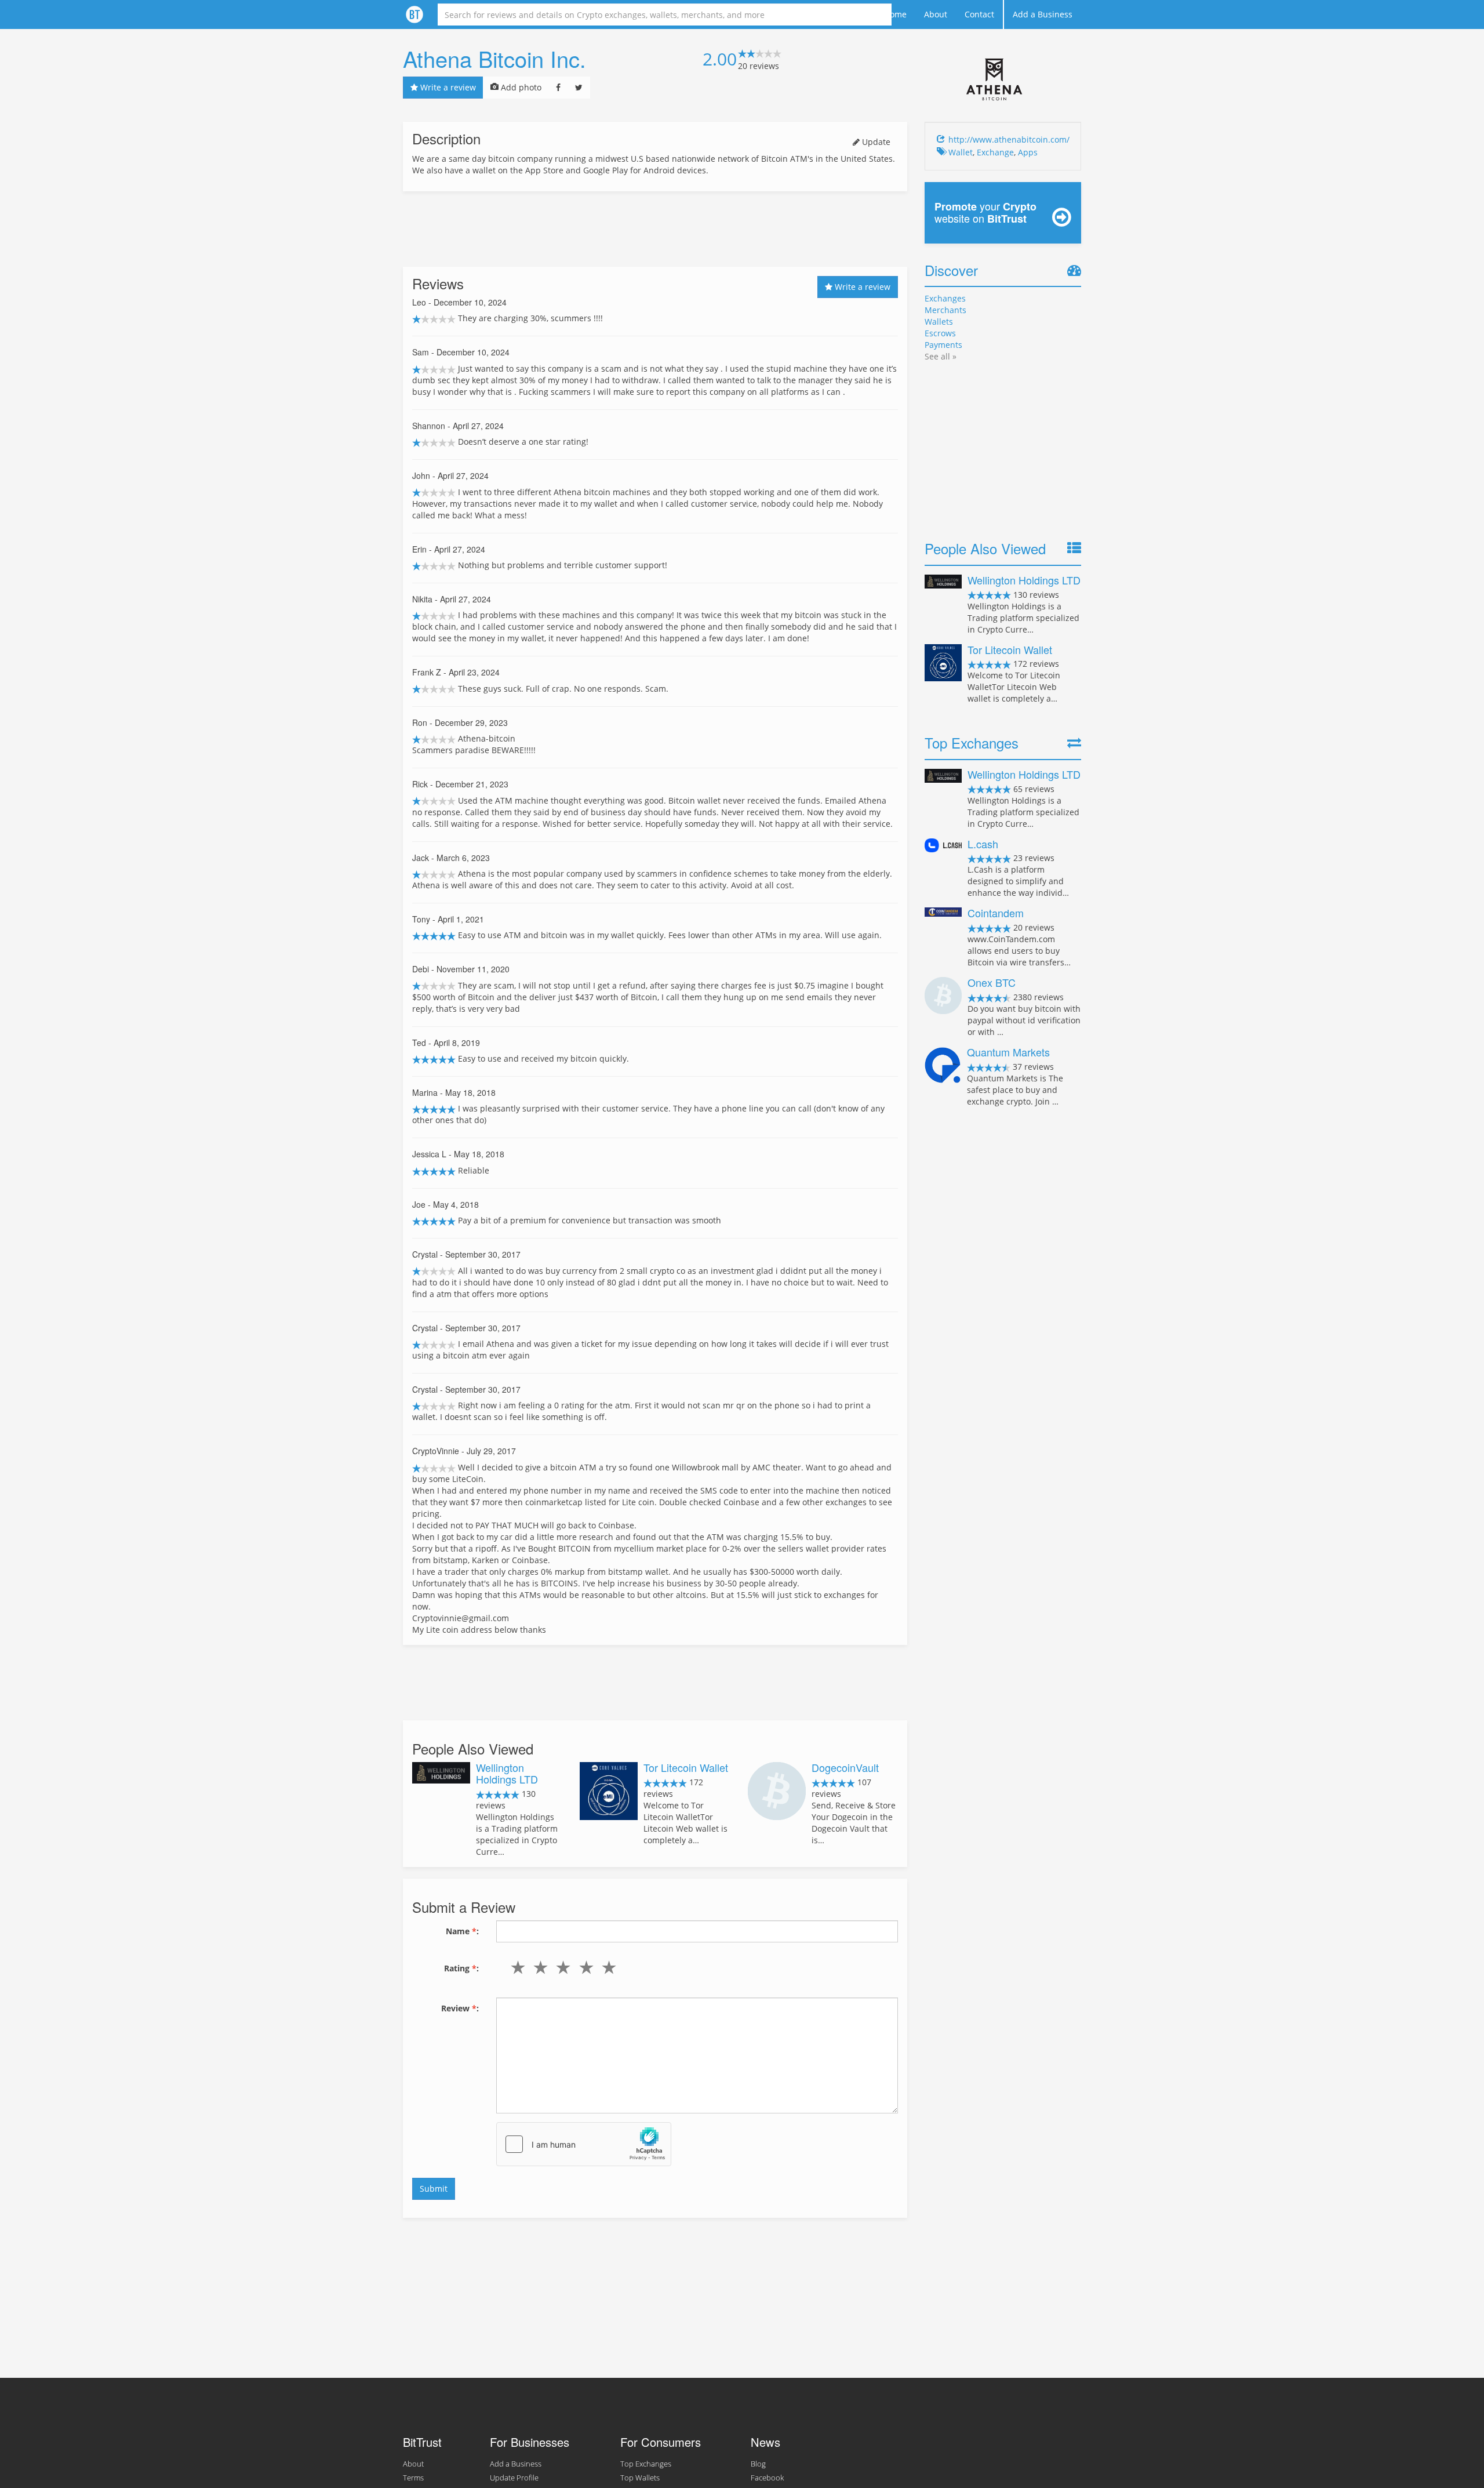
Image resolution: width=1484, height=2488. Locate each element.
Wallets (939, 322)
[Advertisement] (655, 229)
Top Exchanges (646, 2464)
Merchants (945, 310)
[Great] (606, 1967)
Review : (460, 2008)
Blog (758, 2464)
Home (895, 14)
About (936, 14)
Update (875, 142)
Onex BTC (992, 982)
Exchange (995, 152)
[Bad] (538, 1967)
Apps (1028, 152)
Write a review (447, 87)
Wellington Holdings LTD (507, 1773)
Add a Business (1043, 14)
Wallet (961, 152)
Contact (979, 14)
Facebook (767, 2478)
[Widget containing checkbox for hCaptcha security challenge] (584, 2144)
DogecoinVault (845, 1767)
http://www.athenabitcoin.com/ (1009, 139)
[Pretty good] (583, 1967)
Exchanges (945, 298)
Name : (462, 1931)
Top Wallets (640, 2478)
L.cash (983, 844)
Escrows (940, 333)
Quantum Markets (1008, 1052)
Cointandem (996, 913)
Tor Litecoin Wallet (686, 1767)
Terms (413, 2478)
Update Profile (514, 2478)
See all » (941, 356)
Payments (943, 345)
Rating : (461, 1968)
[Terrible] (516, 1967)
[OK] (561, 1967)
